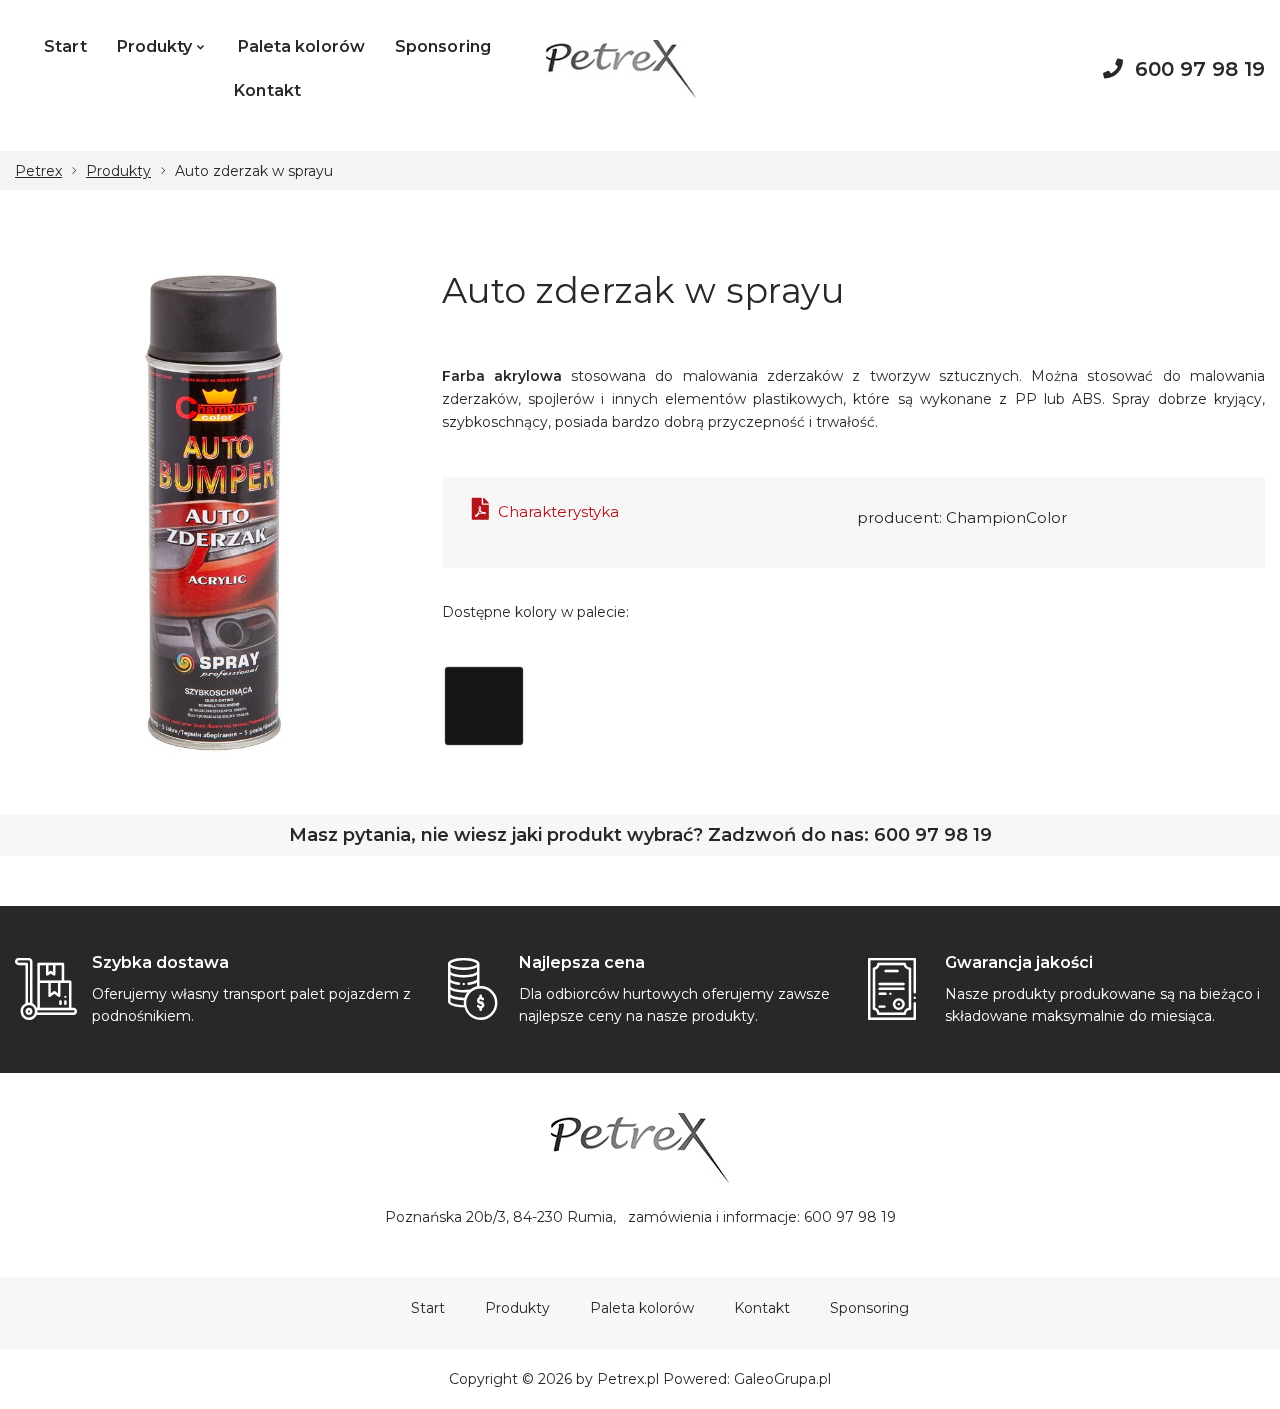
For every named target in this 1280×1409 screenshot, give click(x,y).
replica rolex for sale (155, 139)
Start (65, 46)
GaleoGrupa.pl (782, 1379)
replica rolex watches (462, 139)
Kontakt (267, 90)
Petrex (38, 171)
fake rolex (37, 139)
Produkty (155, 46)
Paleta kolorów (301, 46)
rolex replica (594, 139)
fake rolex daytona (306, 139)
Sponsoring (443, 46)
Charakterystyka (556, 511)
